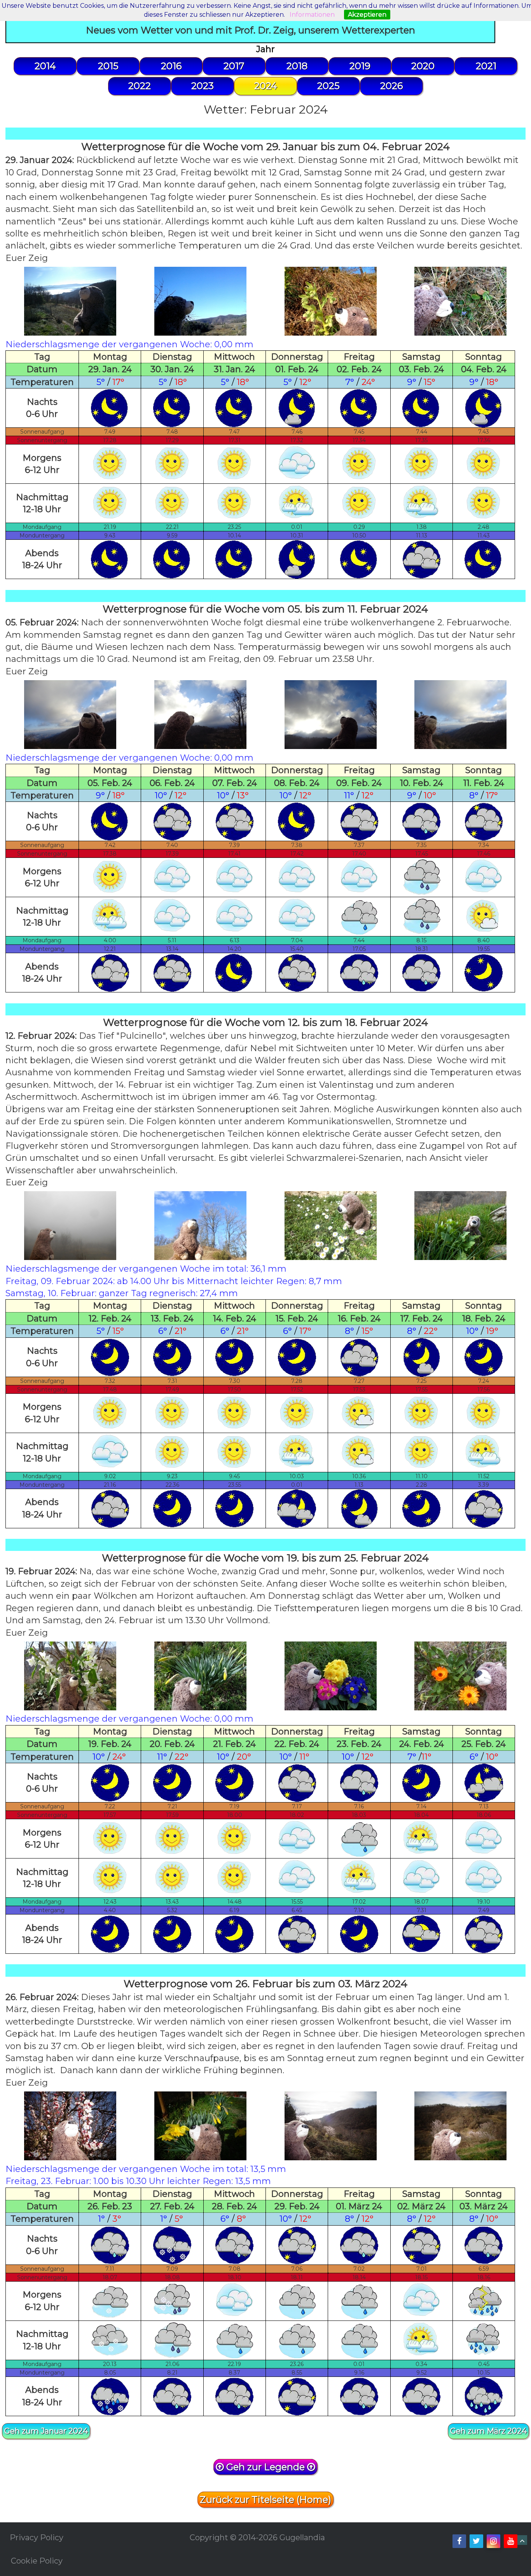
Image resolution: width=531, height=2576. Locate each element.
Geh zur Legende (265, 2467)
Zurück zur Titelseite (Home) (265, 2500)
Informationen (312, 15)
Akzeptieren (367, 15)
